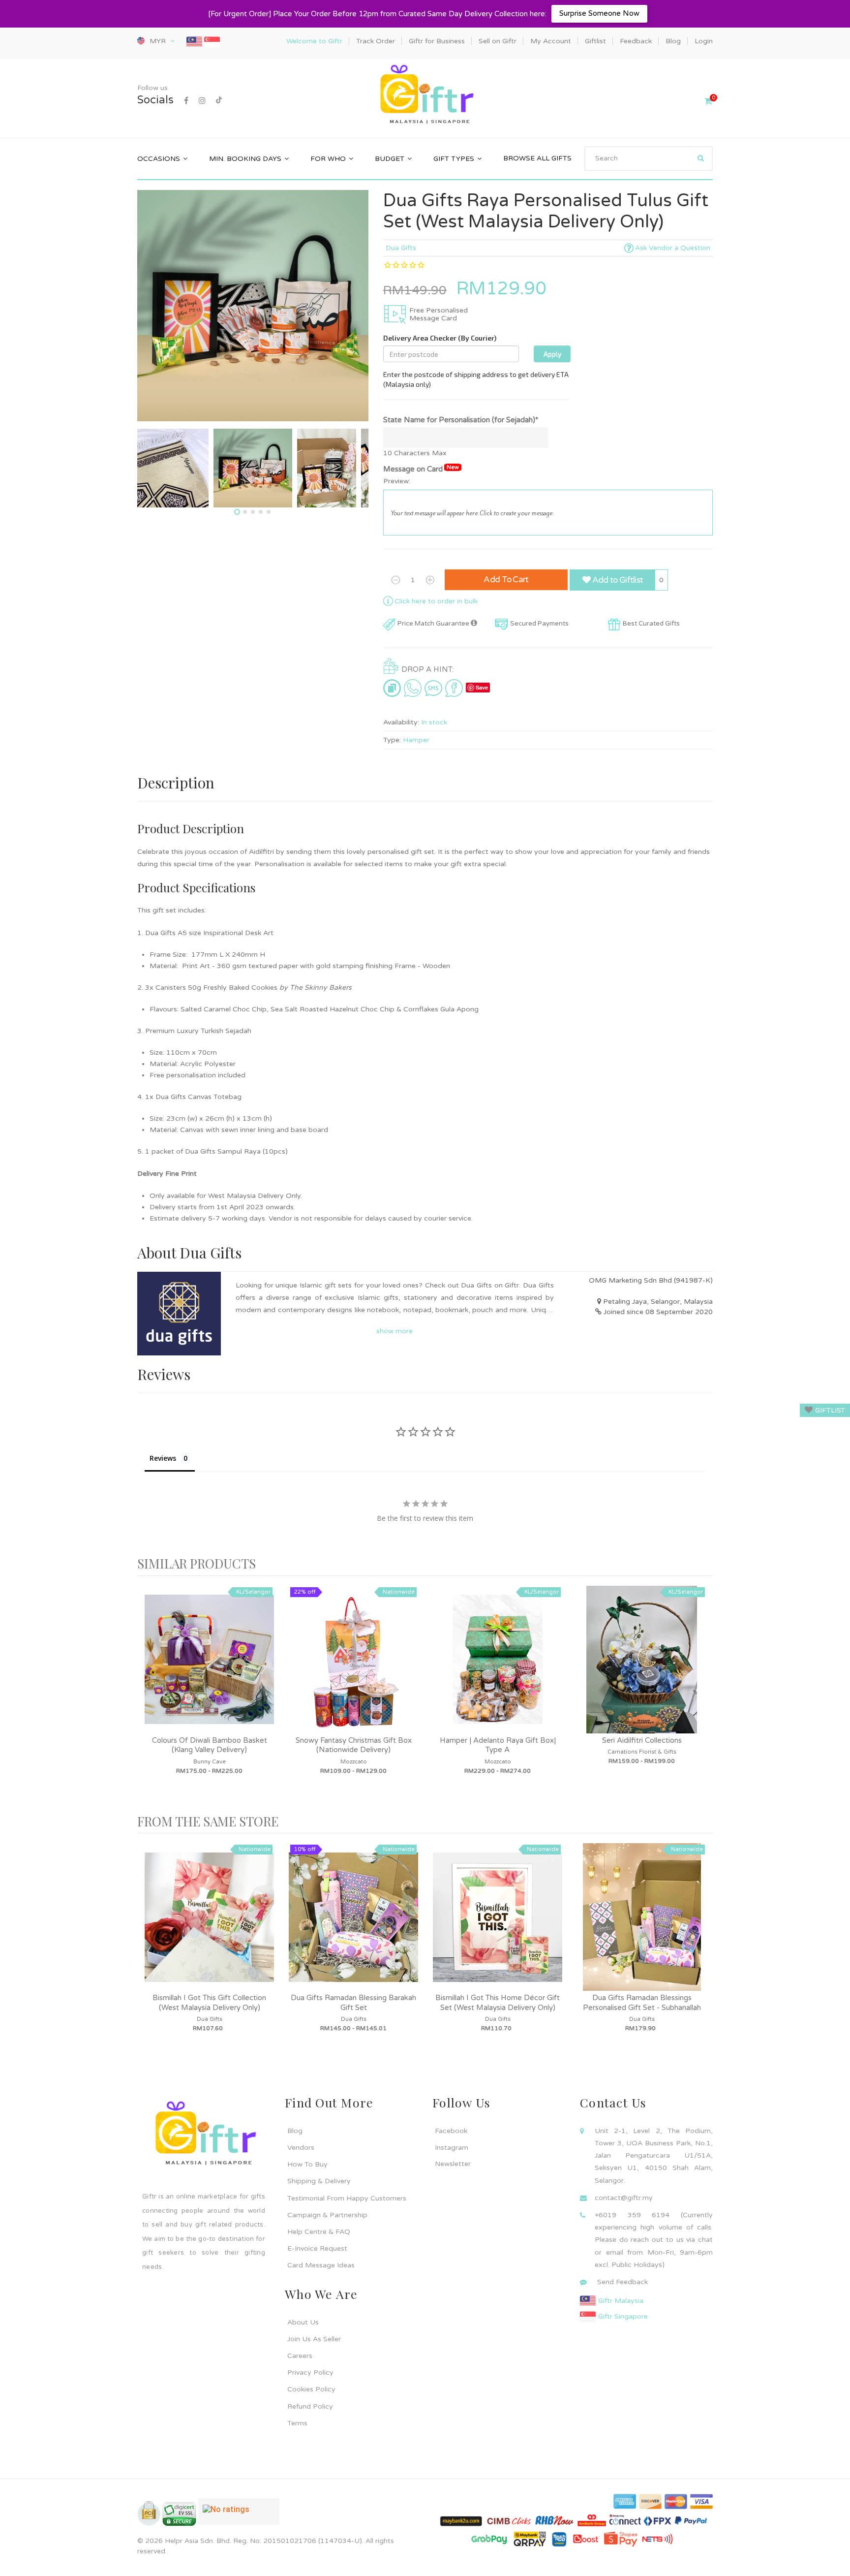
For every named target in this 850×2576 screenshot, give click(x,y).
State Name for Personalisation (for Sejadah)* (461, 420)
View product (210, 1669)
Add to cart (506, 580)
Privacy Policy (310, 2372)
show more (395, 1331)
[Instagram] (202, 101)
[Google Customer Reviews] (239, 2515)
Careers (300, 2356)
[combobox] (649, 158)
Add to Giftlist (617, 580)
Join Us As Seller (314, 2339)
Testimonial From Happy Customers (347, 2198)
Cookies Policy (311, 2389)
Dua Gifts (401, 248)
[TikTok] (219, 101)
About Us (303, 2322)
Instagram (452, 2148)
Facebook (451, 2131)
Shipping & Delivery (319, 2181)
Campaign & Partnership (327, 2215)
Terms (297, 2423)
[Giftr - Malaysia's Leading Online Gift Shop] (425, 95)
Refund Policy (310, 2406)
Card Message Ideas (321, 2265)
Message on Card (421, 469)
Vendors (301, 2148)
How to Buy (307, 2164)
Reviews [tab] (163, 1458)
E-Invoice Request (317, 2248)
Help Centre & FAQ (319, 2232)
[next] (703, 1695)
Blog (295, 2131)
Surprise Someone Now (599, 13)
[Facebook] (186, 101)
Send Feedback (622, 2282)
